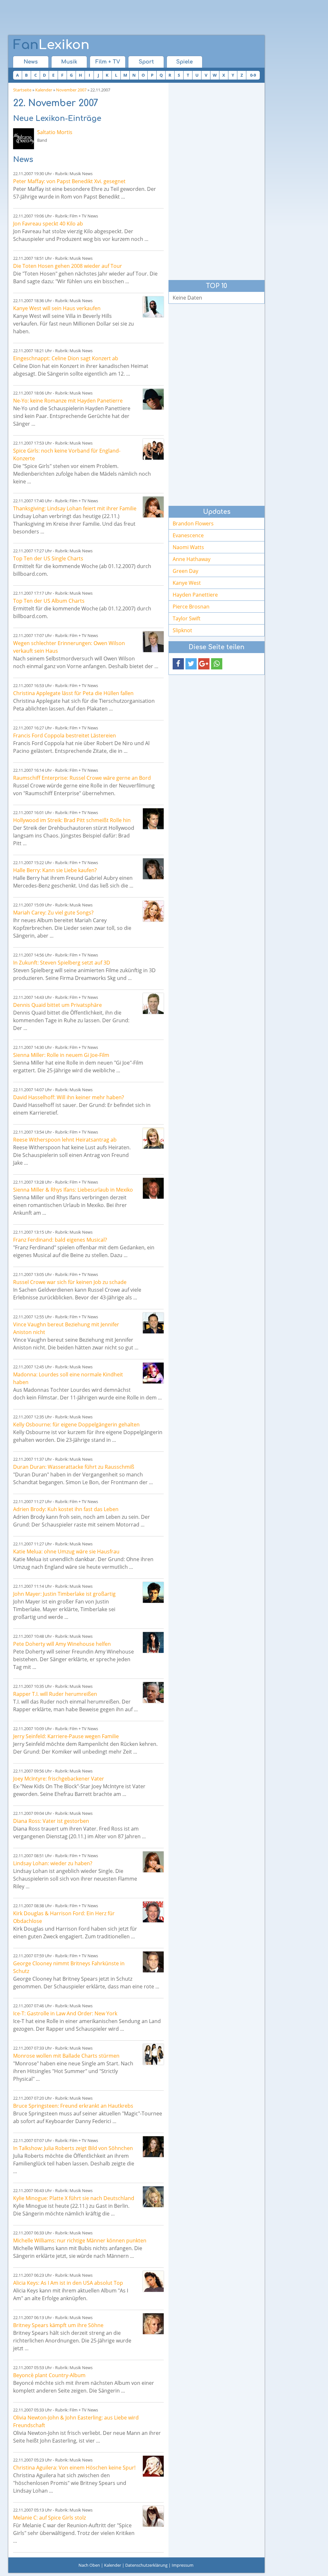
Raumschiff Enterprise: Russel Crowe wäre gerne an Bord (82, 778)
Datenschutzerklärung (146, 2565)
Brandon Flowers (193, 523)
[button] (178, 664)
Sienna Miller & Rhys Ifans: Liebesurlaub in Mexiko (73, 1190)
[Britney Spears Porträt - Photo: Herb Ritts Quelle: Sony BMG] (153, 2324)
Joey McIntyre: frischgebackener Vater (59, 1779)
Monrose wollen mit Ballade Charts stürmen (66, 2056)
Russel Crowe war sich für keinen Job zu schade (70, 1282)
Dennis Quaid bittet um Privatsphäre (57, 1005)
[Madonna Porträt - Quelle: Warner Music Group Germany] (153, 1373)
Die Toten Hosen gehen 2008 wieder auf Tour (68, 266)
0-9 (253, 75)
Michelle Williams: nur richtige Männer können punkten (80, 2240)
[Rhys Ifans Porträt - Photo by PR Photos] (153, 1188)
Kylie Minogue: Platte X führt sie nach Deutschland (74, 2198)
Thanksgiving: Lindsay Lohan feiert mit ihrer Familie (75, 508)
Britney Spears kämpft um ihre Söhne (58, 2325)
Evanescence (188, 535)
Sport (146, 62)
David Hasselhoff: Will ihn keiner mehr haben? (69, 1097)
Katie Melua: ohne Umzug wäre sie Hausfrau (66, 1552)
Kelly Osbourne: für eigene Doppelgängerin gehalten (76, 1424)
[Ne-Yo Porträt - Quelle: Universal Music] (153, 399)
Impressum (183, 2565)
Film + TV (108, 62)
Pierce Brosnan (191, 607)
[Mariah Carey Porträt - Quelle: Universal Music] (153, 911)
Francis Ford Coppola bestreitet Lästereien (65, 735)
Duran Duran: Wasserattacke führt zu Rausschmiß (74, 1467)
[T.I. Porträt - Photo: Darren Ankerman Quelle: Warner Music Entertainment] (153, 1692)
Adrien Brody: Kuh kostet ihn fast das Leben (66, 1509)
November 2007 (71, 90)
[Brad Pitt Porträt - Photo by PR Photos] (153, 819)
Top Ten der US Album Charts (49, 601)
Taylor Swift (187, 618)
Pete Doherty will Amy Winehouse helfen (62, 1644)
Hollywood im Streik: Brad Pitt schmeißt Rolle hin (72, 820)
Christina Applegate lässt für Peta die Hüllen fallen (73, 693)
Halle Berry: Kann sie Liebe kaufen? (55, 870)
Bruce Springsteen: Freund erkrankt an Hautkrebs (73, 2106)
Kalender (44, 90)
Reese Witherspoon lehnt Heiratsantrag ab (65, 1140)
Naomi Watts (188, 547)
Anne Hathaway (192, 559)
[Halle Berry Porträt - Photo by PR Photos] (153, 869)
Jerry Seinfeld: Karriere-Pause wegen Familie (66, 1736)
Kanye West (187, 583)
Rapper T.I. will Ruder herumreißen (55, 1694)
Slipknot (182, 630)
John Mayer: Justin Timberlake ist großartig (64, 1594)
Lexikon (51, 45)
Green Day (185, 571)
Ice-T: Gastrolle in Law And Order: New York (65, 2013)
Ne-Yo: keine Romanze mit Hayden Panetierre (68, 401)
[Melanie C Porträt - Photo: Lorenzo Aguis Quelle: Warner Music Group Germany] (153, 2516)
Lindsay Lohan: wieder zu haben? (53, 1863)
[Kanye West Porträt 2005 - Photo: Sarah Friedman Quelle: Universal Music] (153, 307)
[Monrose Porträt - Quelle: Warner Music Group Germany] (153, 2054)
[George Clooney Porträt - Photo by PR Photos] (153, 1962)
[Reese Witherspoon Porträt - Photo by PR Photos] (153, 1138)
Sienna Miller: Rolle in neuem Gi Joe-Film (61, 1055)
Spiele (184, 62)
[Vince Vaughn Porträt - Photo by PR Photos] (153, 1323)
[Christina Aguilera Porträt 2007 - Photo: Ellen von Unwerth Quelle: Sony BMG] (153, 2466)
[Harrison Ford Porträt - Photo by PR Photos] (153, 1912)
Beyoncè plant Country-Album (49, 2375)
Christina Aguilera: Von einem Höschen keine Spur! (74, 2468)
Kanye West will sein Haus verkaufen (57, 308)
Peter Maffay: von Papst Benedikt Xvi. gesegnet (69, 181)
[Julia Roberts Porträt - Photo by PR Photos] (153, 2147)
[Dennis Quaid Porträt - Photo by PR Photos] (153, 1003)
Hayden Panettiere (195, 595)
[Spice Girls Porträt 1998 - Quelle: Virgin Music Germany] (153, 449)
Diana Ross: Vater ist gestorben (51, 1821)
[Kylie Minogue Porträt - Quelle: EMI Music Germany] (153, 2197)
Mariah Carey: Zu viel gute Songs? (53, 913)
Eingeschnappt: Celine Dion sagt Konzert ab (66, 358)
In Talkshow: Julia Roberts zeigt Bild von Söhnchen (73, 2148)
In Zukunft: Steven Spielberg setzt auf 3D (62, 963)
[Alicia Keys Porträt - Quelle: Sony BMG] (153, 2281)
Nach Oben (89, 2565)
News (31, 62)
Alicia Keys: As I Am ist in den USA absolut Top (68, 2283)
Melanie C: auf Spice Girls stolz (49, 2518)
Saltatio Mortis (55, 132)
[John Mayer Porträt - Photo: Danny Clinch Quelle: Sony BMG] (153, 1592)
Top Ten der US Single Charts (48, 558)
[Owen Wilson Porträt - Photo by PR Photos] (153, 642)
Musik (69, 62)
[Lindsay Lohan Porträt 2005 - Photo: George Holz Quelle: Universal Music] (153, 507)
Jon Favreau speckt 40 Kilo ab (48, 224)
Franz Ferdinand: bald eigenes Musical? (60, 1240)
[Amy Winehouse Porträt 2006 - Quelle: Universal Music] (153, 1642)
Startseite (22, 90)
